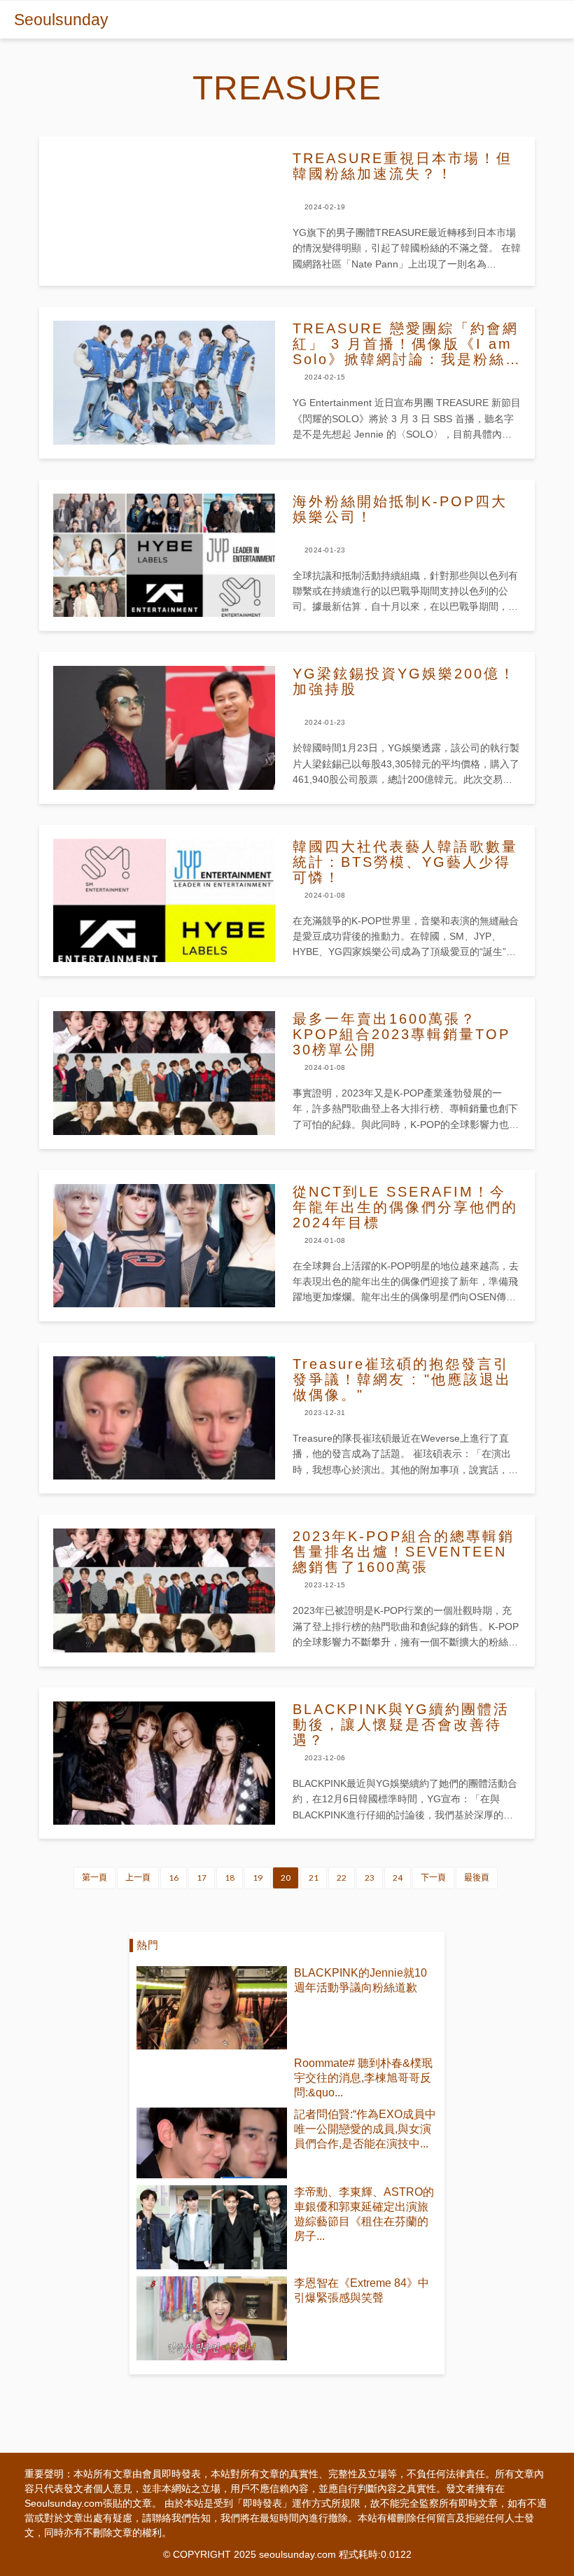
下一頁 (433, 1878)
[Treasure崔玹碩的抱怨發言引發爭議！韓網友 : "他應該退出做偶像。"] (164, 1418)
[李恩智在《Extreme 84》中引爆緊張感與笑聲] (212, 2318)
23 (370, 1878)
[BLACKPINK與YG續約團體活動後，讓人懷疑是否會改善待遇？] (164, 1763)
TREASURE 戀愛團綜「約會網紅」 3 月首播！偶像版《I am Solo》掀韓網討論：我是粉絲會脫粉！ (406, 344)
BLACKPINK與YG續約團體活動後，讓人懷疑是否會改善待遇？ (401, 1725)
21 (314, 1878)
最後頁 (477, 1878)
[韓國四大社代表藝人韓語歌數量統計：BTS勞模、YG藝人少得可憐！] (164, 900)
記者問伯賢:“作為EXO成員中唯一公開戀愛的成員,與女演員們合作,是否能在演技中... (365, 2129)
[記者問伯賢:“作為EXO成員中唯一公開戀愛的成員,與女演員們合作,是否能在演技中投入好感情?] (212, 2143)
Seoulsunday (61, 20)
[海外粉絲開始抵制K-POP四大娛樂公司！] (164, 555)
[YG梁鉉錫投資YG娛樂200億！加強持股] (164, 727)
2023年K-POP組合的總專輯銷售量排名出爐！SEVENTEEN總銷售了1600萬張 (404, 1552)
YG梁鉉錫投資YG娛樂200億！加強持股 (404, 681)
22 (342, 1878)
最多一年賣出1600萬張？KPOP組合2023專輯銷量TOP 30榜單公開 (401, 1034)
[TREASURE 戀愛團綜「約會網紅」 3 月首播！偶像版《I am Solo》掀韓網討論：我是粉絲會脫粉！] (164, 382)
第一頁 (94, 1878)
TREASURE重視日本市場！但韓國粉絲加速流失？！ (402, 166)
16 (174, 1878)
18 (230, 1878)
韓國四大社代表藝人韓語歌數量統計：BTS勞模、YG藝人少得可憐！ (405, 862)
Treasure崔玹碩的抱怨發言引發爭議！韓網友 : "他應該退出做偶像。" (402, 1379)
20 (286, 1878)
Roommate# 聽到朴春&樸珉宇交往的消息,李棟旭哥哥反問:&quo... (363, 2078)
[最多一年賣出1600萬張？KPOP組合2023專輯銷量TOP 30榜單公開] (164, 1073)
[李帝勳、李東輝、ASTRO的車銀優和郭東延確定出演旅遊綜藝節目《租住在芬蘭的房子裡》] (212, 2227)
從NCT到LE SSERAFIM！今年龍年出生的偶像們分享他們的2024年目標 (405, 1207)
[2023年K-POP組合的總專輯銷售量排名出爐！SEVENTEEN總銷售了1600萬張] (164, 1590)
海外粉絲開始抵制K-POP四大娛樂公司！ (400, 509)
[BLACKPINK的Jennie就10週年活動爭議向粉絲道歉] (212, 2008)
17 (202, 1878)
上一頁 (138, 1878)
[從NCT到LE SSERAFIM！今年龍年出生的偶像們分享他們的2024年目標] (164, 1246)
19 (258, 1878)
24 (398, 1878)
